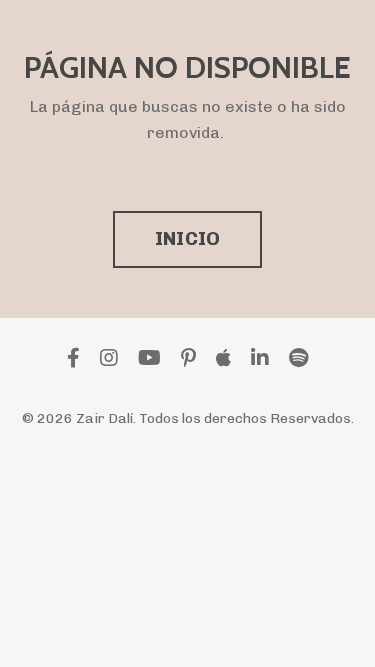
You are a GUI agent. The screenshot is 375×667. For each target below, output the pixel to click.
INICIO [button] (188, 238)
